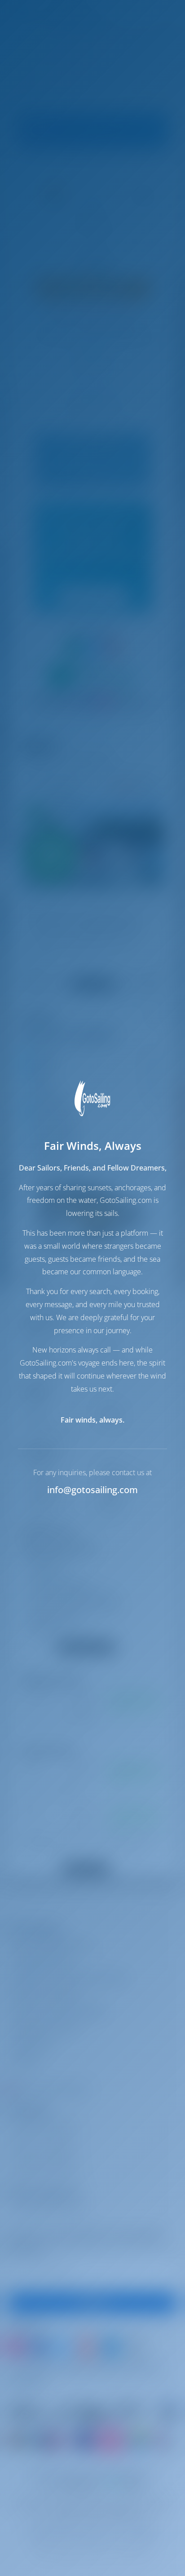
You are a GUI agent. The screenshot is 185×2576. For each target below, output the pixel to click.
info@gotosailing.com (92, 1490)
